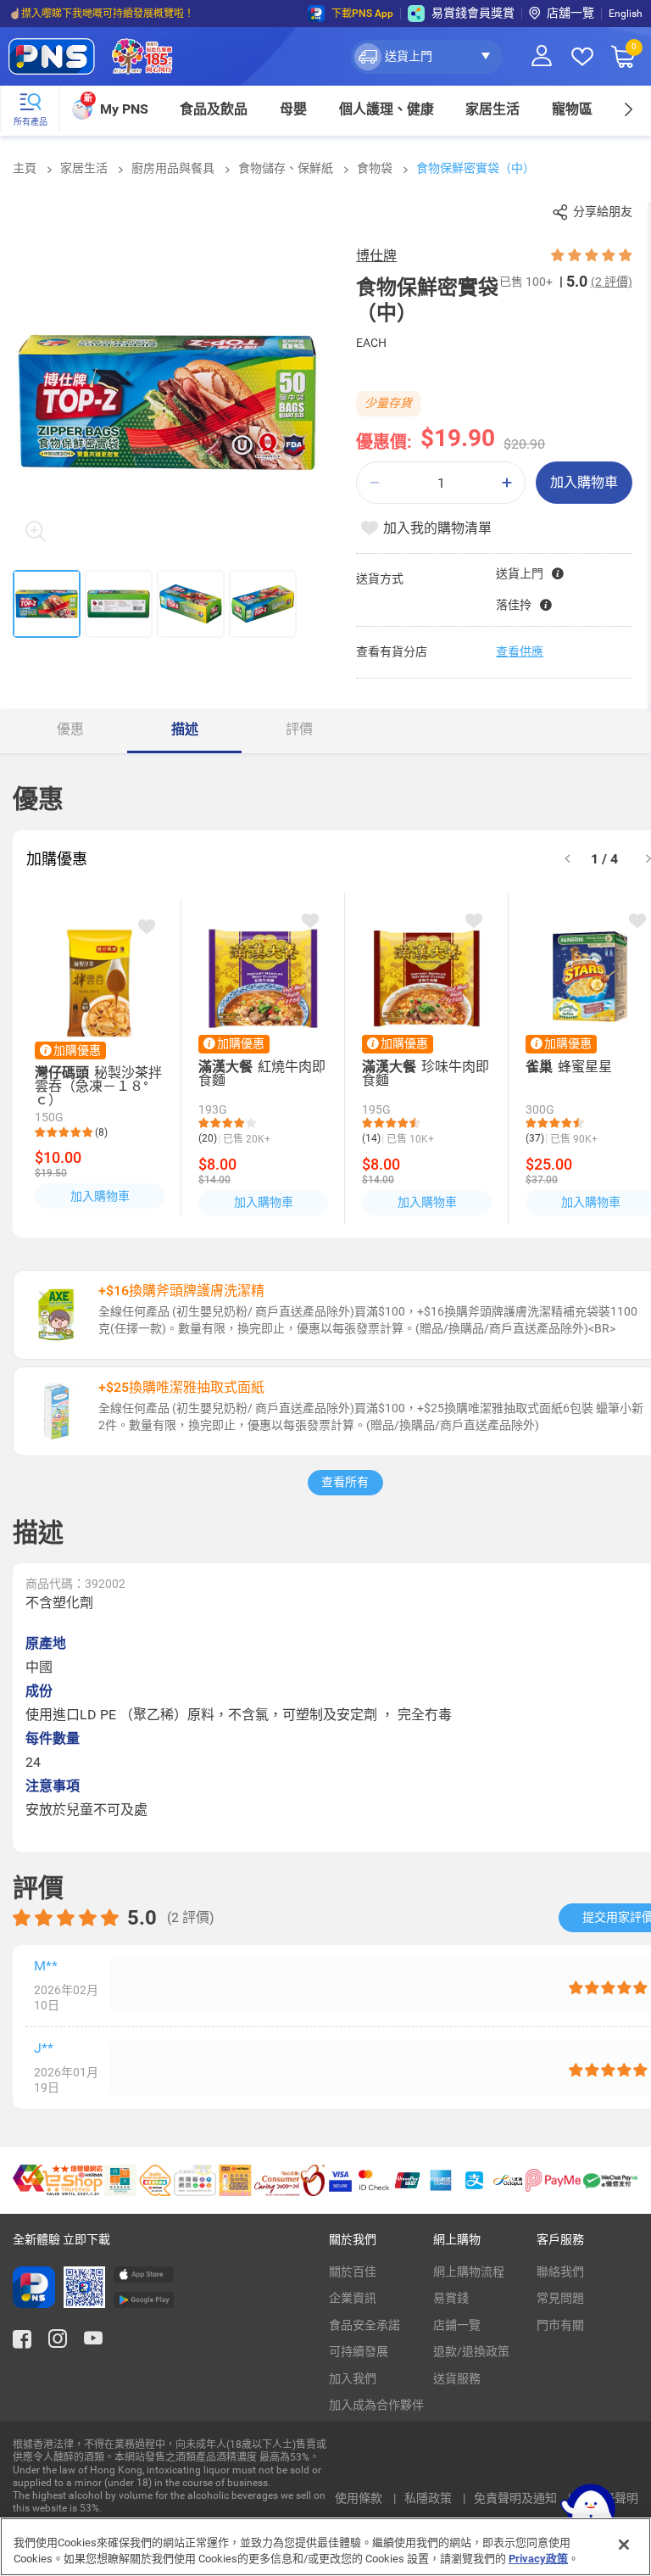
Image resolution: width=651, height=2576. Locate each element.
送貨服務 (457, 2378)
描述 (185, 729)
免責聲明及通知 (517, 2498)
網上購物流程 (469, 2271)
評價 (299, 729)
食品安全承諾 (364, 2325)
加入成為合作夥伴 (376, 2405)
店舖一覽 (570, 13)
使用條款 (360, 2498)
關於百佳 (353, 2271)
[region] (325, 2547)
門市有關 (560, 2325)
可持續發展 (359, 2351)
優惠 (70, 729)
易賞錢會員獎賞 (473, 13)
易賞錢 (451, 2298)
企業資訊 (353, 2298)
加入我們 (353, 2378)
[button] (427, 57)
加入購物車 (584, 482)
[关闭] (624, 2545)
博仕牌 (376, 256)
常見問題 (560, 2298)
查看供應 (520, 651)
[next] (628, 109)
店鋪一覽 (457, 2325)
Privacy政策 (538, 2559)
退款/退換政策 (471, 2351)
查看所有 (345, 1482)
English (626, 14)
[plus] (507, 483)
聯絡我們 (560, 2271)
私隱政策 (429, 2498)
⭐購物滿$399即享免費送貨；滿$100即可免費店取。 (130, 14)
